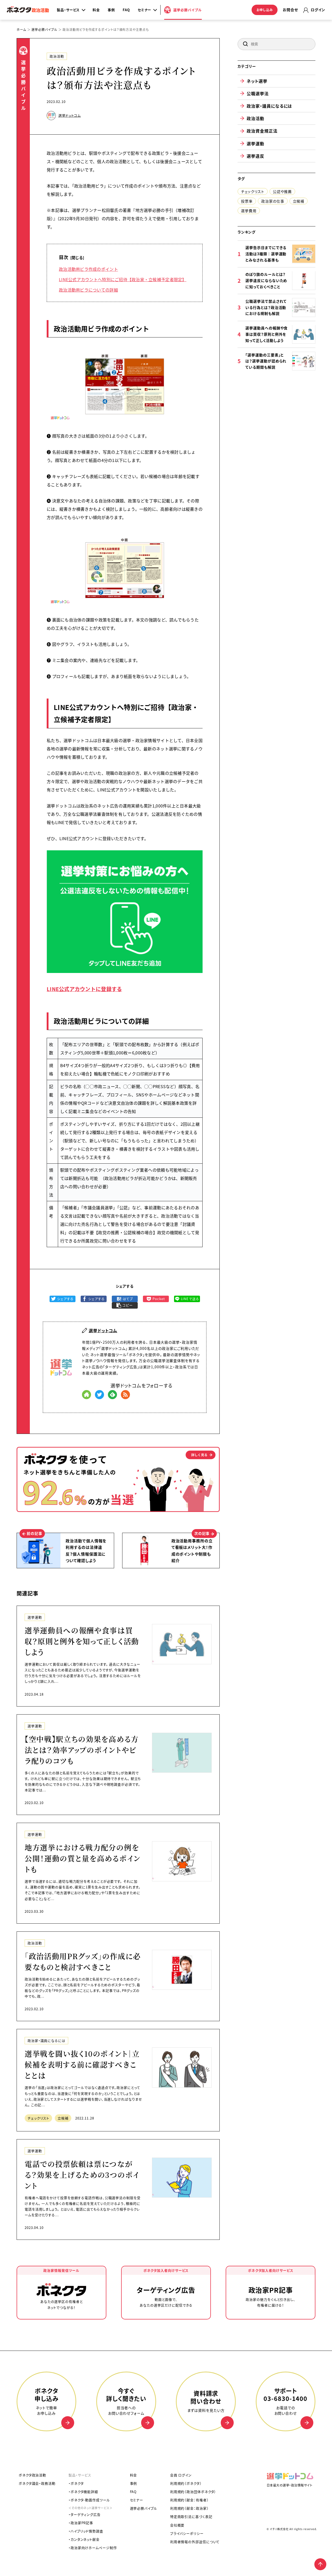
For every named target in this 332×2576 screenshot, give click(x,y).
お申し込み (265, 10)
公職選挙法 (258, 93)
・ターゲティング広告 (85, 2514)
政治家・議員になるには (46, 2040)
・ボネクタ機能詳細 (83, 2492)
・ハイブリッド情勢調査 (86, 2531)
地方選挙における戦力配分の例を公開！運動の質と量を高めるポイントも (83, 1858)
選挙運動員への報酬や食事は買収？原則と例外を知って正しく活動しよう (82, 1641)
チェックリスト (38, 2118)
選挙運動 (35, 1617)
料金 (96, 10)
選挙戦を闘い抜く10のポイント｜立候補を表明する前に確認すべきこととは (82, 2064)
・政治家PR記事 (81, 2523)
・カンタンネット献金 (84, 2539)
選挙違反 (255, 156)
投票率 (247, 201)
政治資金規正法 (262, 131)
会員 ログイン (181, 2475)
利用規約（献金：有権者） (189, 2500)
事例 (111, 10)
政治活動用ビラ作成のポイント (88, 269)
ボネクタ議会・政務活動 (37, 2483)
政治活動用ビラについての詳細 (88, 290)
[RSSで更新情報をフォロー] (125, 1395)
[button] (245, 44)
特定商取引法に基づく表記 (191, 2516)
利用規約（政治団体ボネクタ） (193, 2492)
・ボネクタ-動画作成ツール (89, 2500)
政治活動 (57, 56)
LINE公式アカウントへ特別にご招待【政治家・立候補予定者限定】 (123, 279)
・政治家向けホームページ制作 (93, 2548)
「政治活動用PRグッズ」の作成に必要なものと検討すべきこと (83, 1962)
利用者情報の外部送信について (195, 2542)
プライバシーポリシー (187, 2533)
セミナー (137, 2500)
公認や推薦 (282, 191)
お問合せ (290, 10)
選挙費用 (249, 210)
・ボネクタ (76, 2483)
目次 (64, 257)
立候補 (63, 2118)
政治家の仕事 (273, 201)
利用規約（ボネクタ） (186, 2483)
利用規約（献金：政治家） (189, 2508)
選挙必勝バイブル (144, 2508)
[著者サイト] (87, 1395)
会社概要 (177, 2525)
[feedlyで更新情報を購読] (112, 1395)
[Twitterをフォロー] (99, 1395)
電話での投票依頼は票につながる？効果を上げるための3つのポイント (82, 2175)
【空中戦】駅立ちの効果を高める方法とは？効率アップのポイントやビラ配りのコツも (82, 1750)
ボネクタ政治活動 (32, 2475)
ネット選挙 (257, 81)
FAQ (126, 10)
